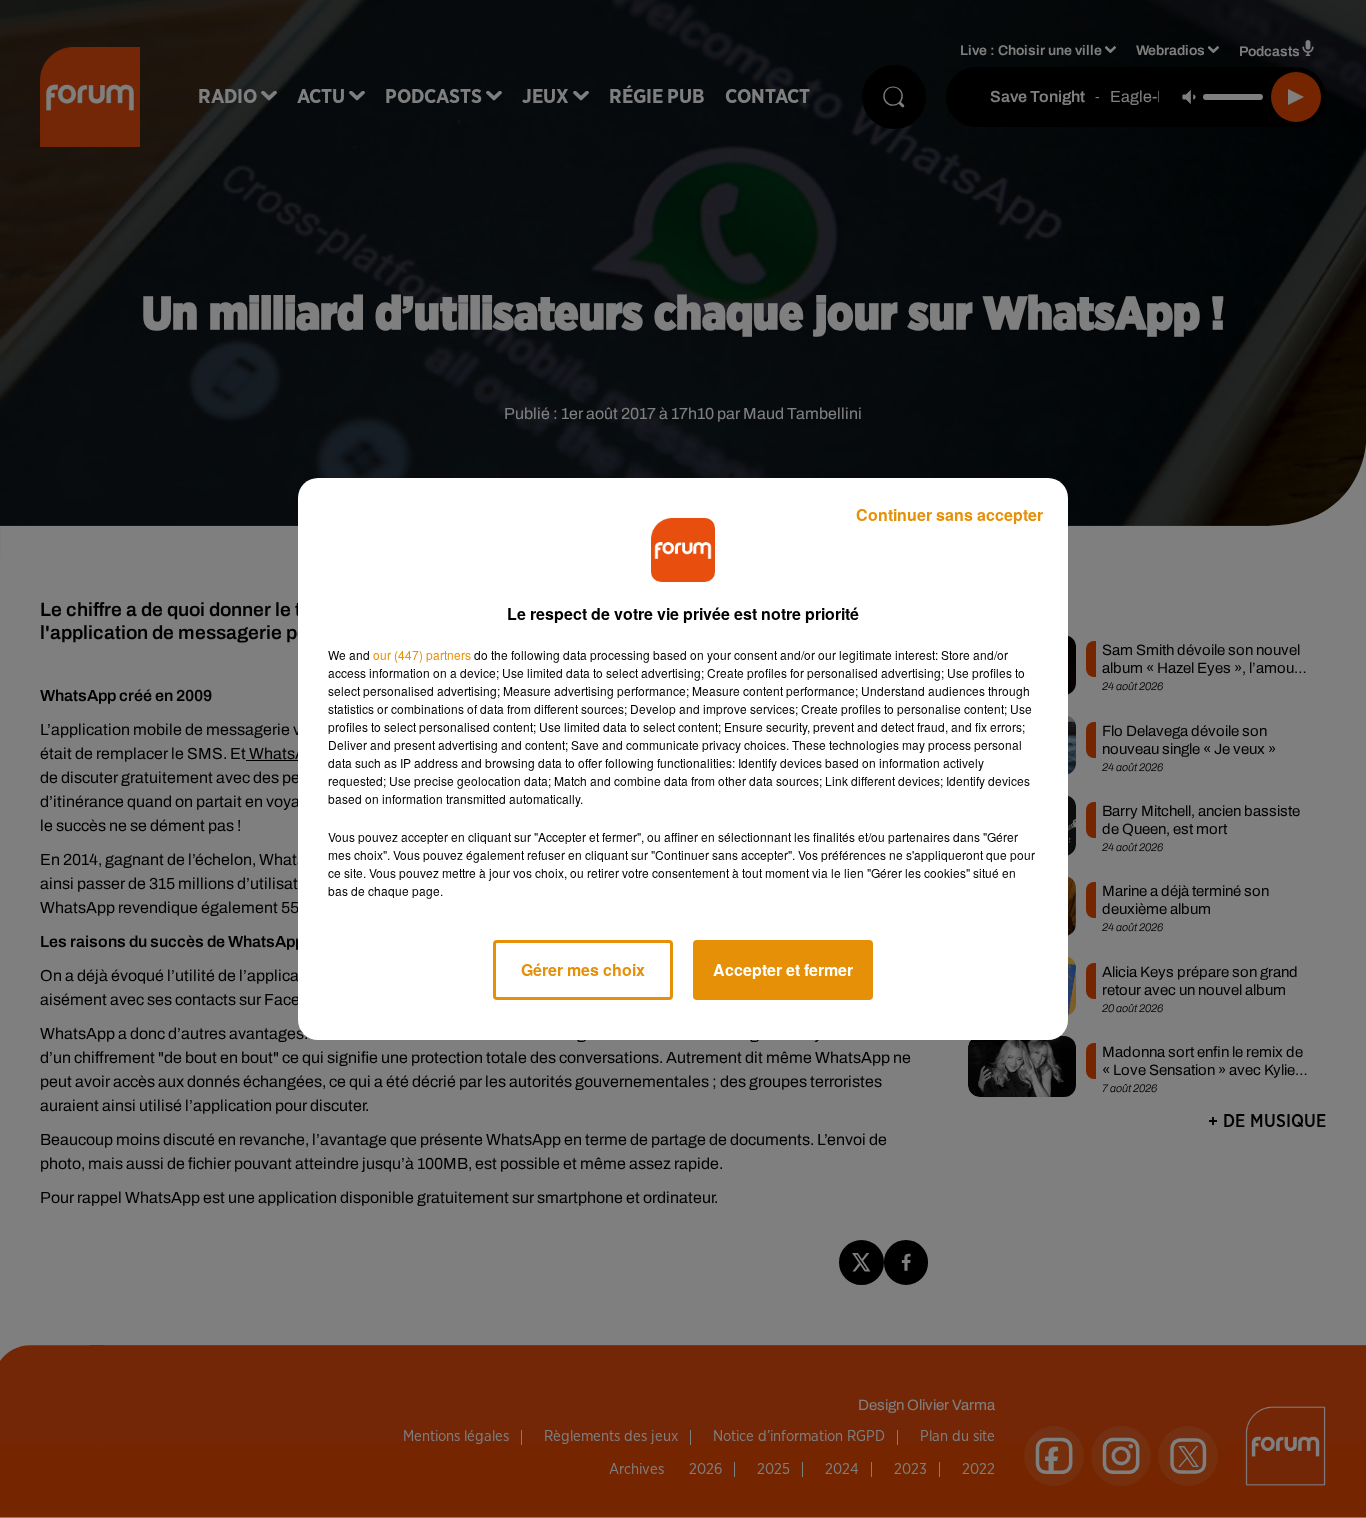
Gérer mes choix (583, 969)
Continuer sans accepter (949, 514)
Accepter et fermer (783, 969)
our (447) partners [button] (422, 654)
